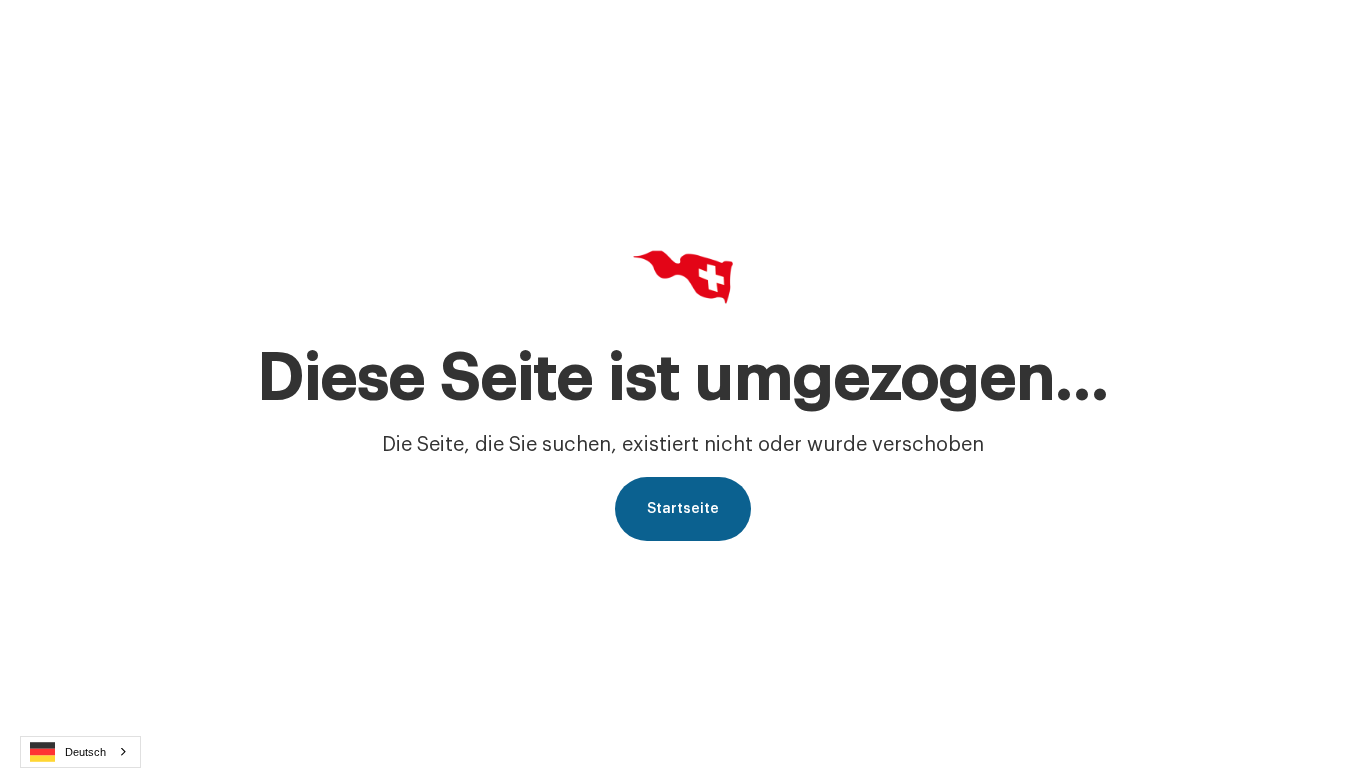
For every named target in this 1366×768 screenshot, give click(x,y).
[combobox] (80, 752)
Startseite (683, 509)
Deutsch (85, 752)
